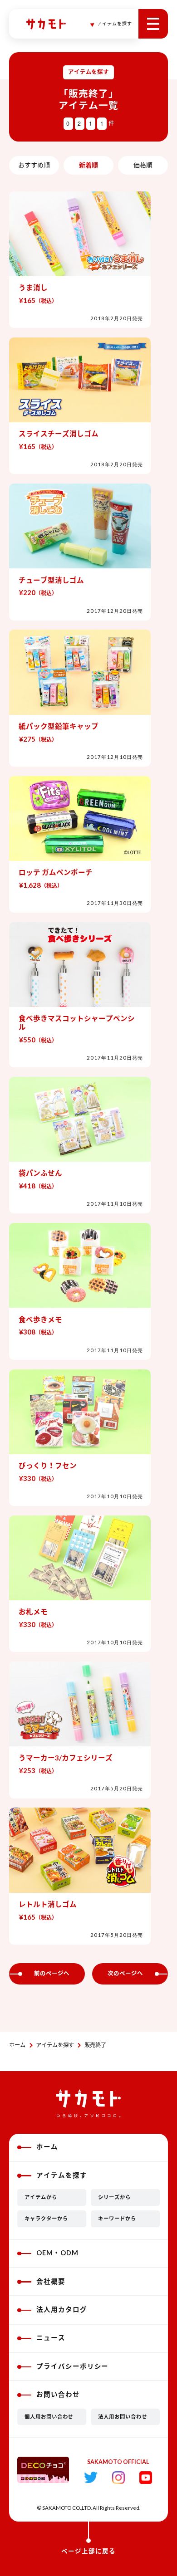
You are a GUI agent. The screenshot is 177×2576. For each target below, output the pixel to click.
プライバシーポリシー (73, 2366)
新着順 (88, 165)
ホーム (17, 2045)
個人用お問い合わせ (49, 2417)
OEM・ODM (57, 2253)
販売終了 (95, 2045)
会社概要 (51, 2281)
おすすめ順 (34, 165)
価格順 (143, 165)
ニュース (51, 2338)
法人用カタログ (62, 2310)
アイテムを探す (55, 2045)
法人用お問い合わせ (123, 2417)
